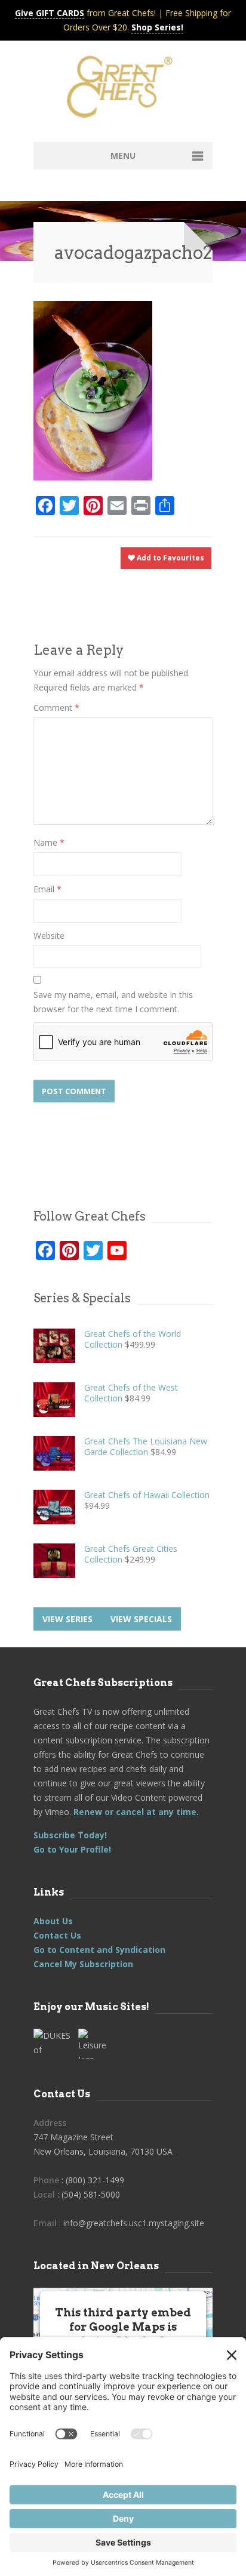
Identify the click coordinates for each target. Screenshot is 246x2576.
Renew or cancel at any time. (135, 1812)
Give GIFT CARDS (50, 13)
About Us (53, 1921)
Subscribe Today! (70, 1835)
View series (67, 1619)
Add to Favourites (170, 558)
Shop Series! (157, 27)
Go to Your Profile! (72, 1849)
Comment (56, 708)
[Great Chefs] (123, 91)
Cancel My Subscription (83, 1964)
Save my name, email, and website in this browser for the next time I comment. (113, 1002)
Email (47, 889)
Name (49, 842)
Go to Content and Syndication (99, 1950)
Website (49, 936)
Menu (123, 155)
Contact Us (57, 1935)
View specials (141, 1619)
